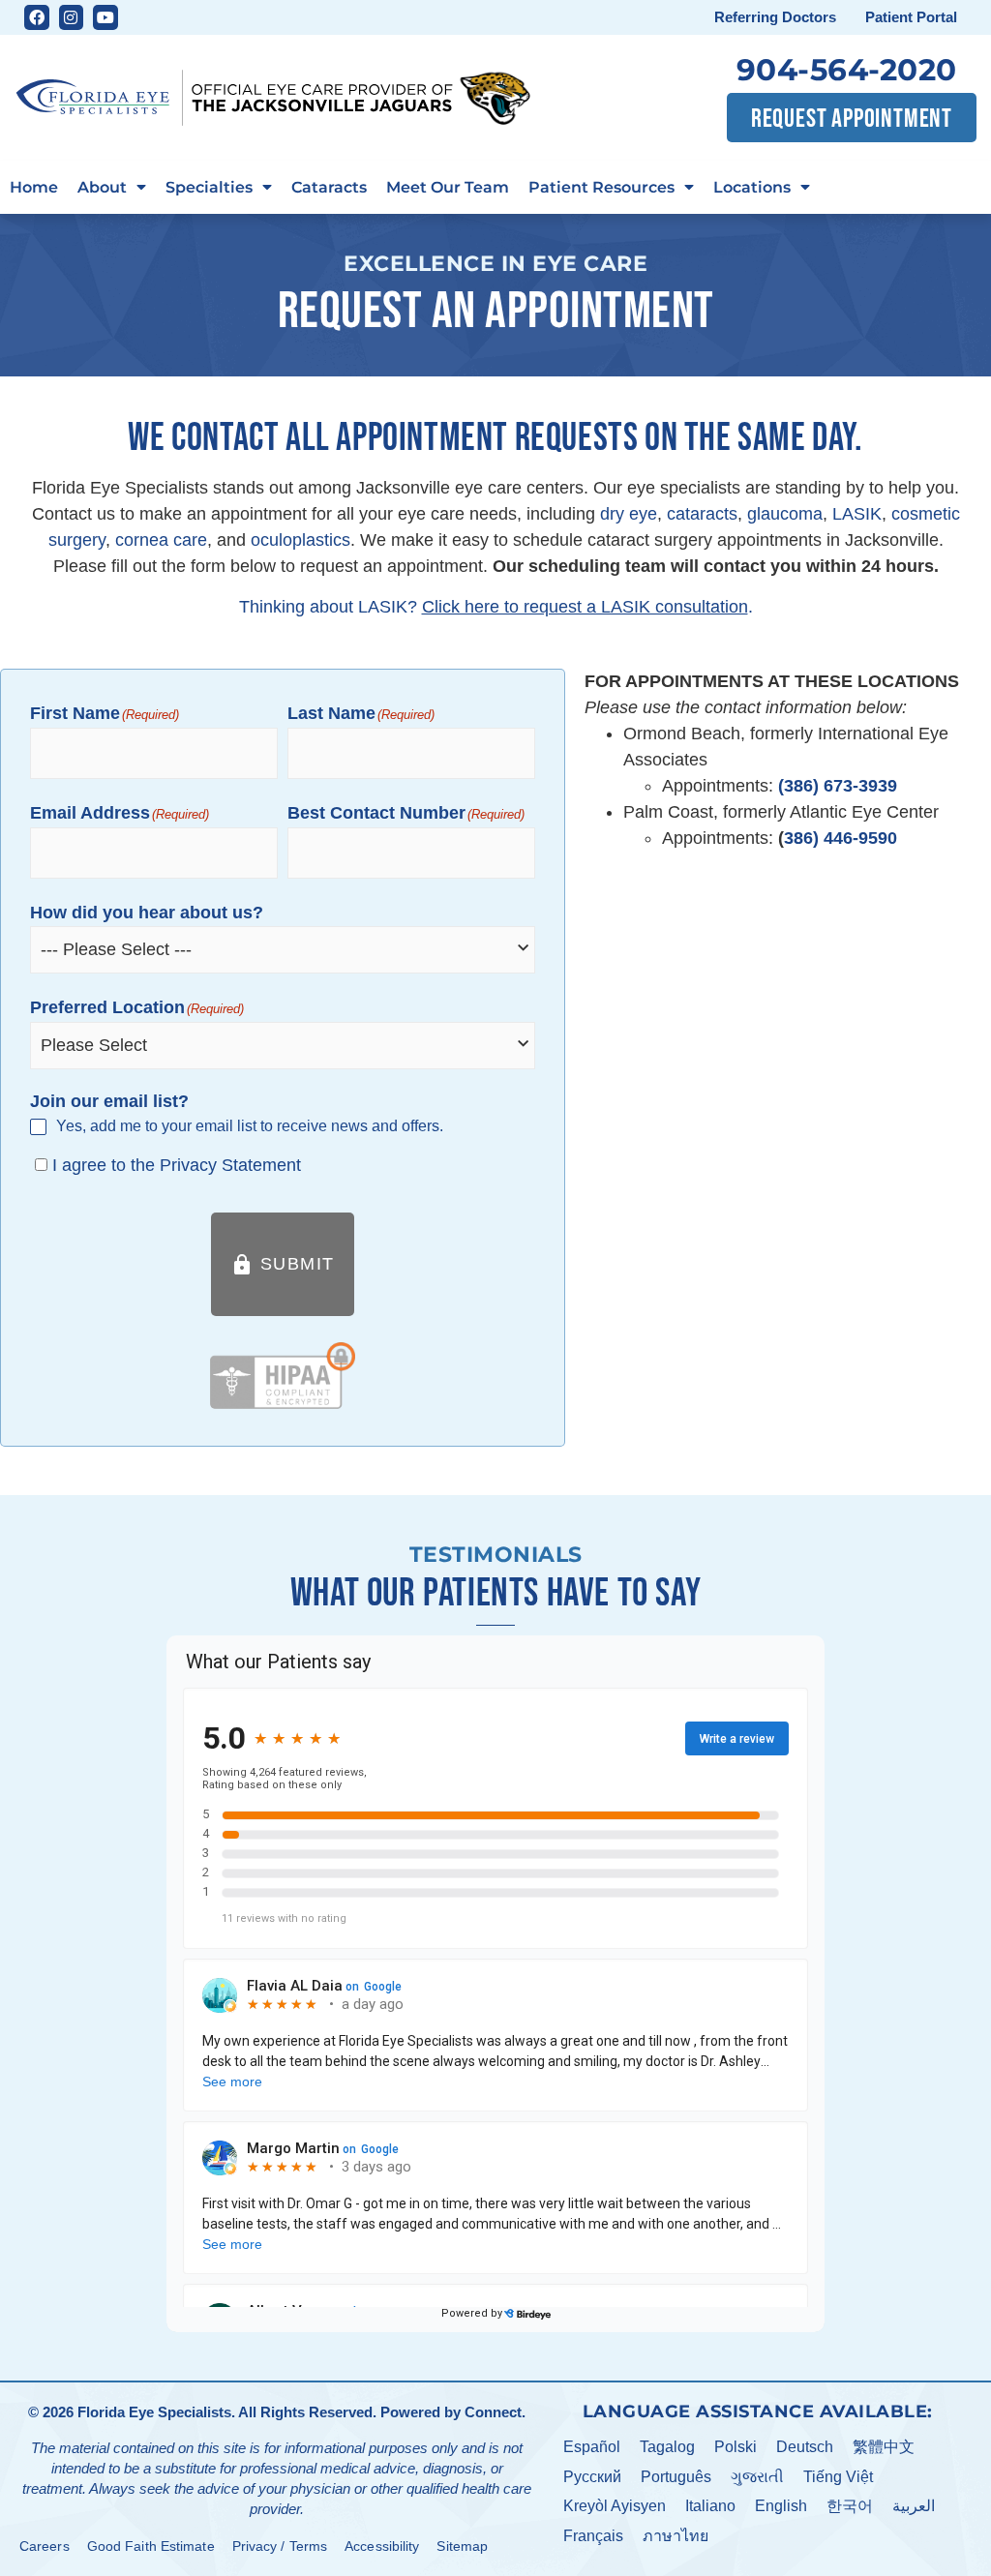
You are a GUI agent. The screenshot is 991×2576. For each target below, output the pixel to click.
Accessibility (382, 2546)
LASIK (857, 514)
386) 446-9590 (841, 838)
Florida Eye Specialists (154, 2412)
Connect (493, 2412)
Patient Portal (911, 17)
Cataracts (329, 187)
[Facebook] (37, 17)
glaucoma (785, 514)
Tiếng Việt (838, 2477)
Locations (752, 187)
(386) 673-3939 (838, 786)
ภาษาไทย (676, 2536)
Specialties (209, 187)
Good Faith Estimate (151, 2546)
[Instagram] (72, 17)
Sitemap (462, 2546)
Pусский (592, 2477)
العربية (914, 2506)
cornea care (161, 540)
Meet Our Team (448, 187)
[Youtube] (105, 17)
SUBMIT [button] (283, 1265)
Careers (45, 2546)
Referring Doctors (775, 17)
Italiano (710, 2506)
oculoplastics (300, 540)
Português (676, 2477)
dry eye (629, 514)
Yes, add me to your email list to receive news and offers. (250, 1126)
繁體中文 (884, 2447)
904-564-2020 (847, 70)
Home (34, 187)
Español (592, 2447)
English (781, 2506)
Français (593, 2536)
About (102, 187)
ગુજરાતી (757, 2477)
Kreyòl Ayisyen (615, 2506)
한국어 (850, 2506)
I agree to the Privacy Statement (177, 1165)
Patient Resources (601, 187)
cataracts (702, 514)
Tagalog (667, 2447)
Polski (736, 2447)
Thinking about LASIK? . (496, 607)
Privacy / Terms (280, 2546)
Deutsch (805, 2447)
